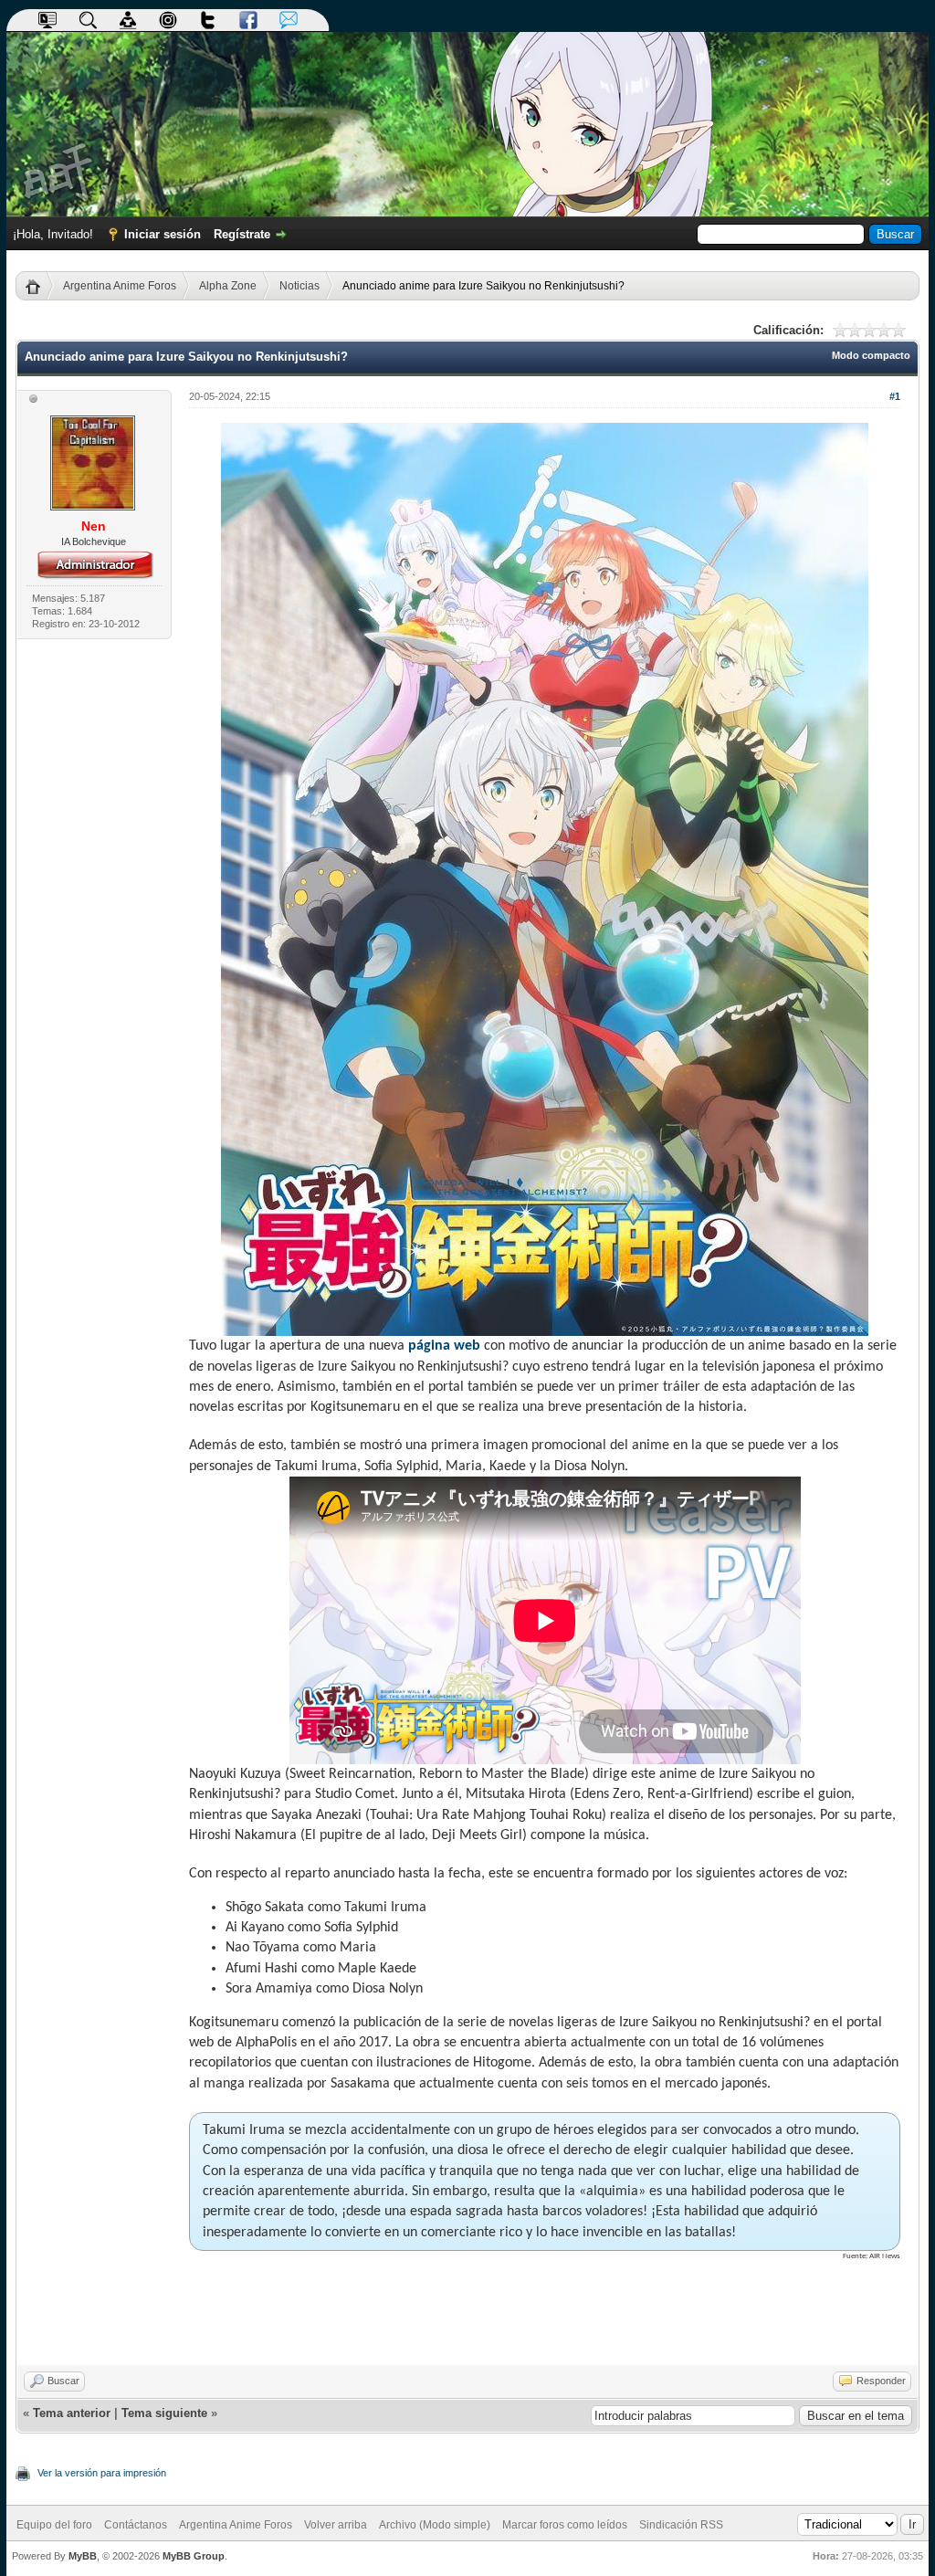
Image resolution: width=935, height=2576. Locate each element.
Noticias (299, 286)
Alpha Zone (228, 286)
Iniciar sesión (163, 234)
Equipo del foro (54, 2525)
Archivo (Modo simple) (435, 2525)
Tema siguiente (164, 2413)
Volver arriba (336, 2525)
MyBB (83, 2556)
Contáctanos (136, 2525)
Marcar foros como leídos (565, 2525)
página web (444, 1346)
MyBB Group (194, 2556)
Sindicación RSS (681, 2525)
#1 (895, 396)
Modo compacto (871, 355)
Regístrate (242, 234)
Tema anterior (72, 2413)
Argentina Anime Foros (120, 286)
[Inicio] (40, 286)
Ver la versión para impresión (102, 2473)
